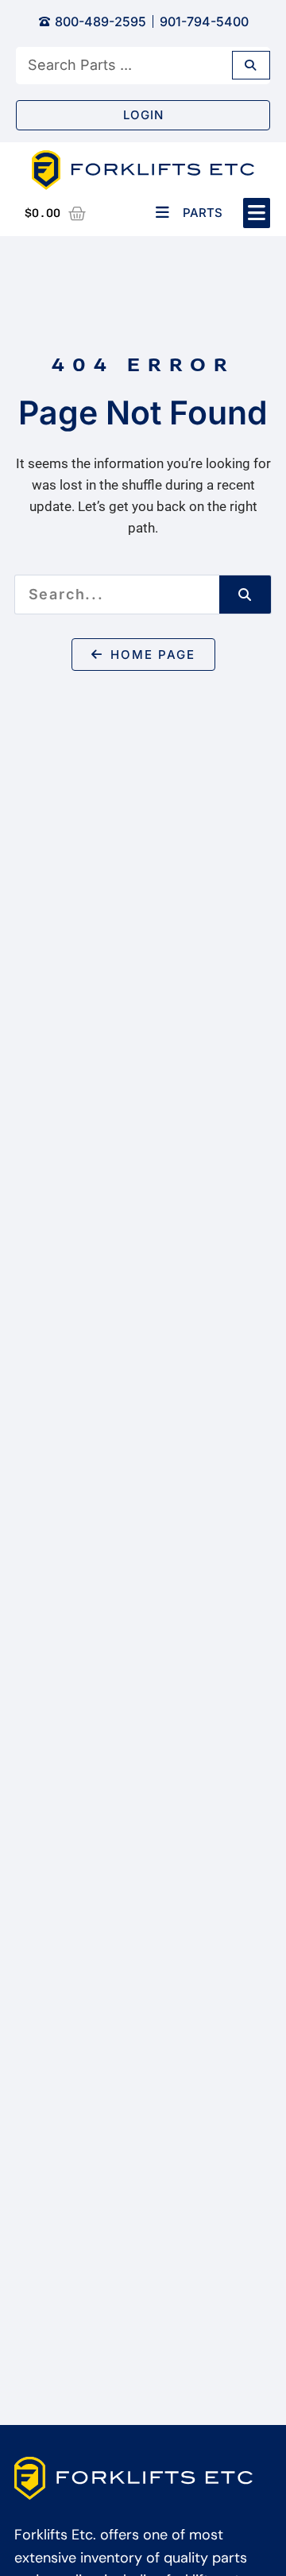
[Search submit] (251, 65)
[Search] (245, 595)
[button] (257, 213)
